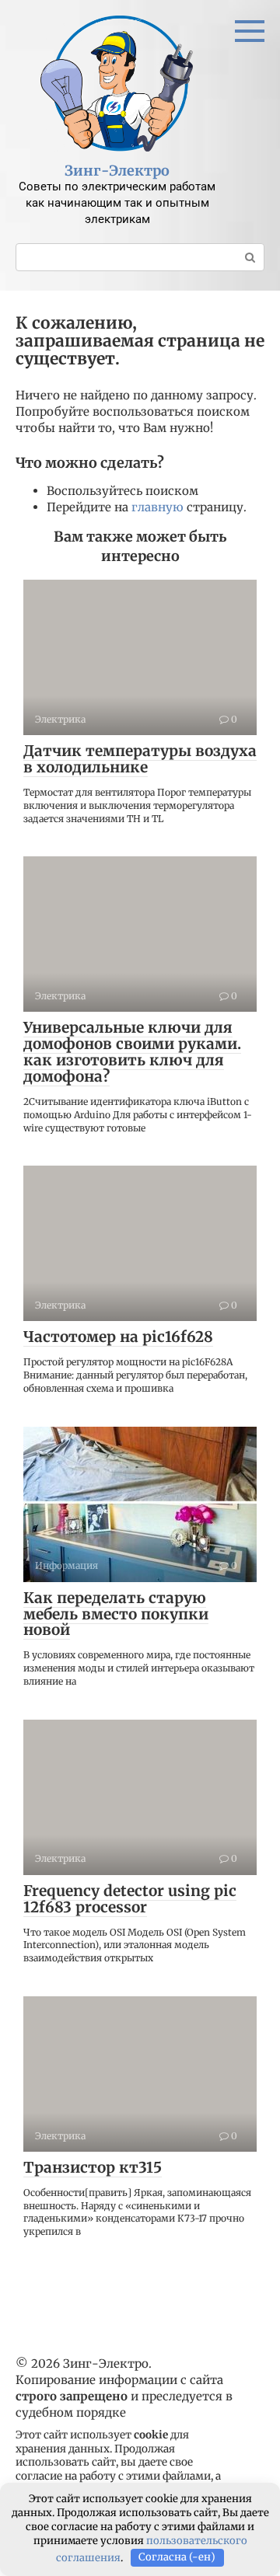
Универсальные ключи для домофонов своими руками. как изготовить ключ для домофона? (132, 1052)
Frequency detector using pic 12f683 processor (130, 1899)
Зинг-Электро (117, 171)
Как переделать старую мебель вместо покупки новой (116, 1614)
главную (157, 507)
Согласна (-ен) (177, 2557)
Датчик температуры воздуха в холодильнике (140, 759)
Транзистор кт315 (93, 2167)
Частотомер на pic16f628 (118, 1337)
